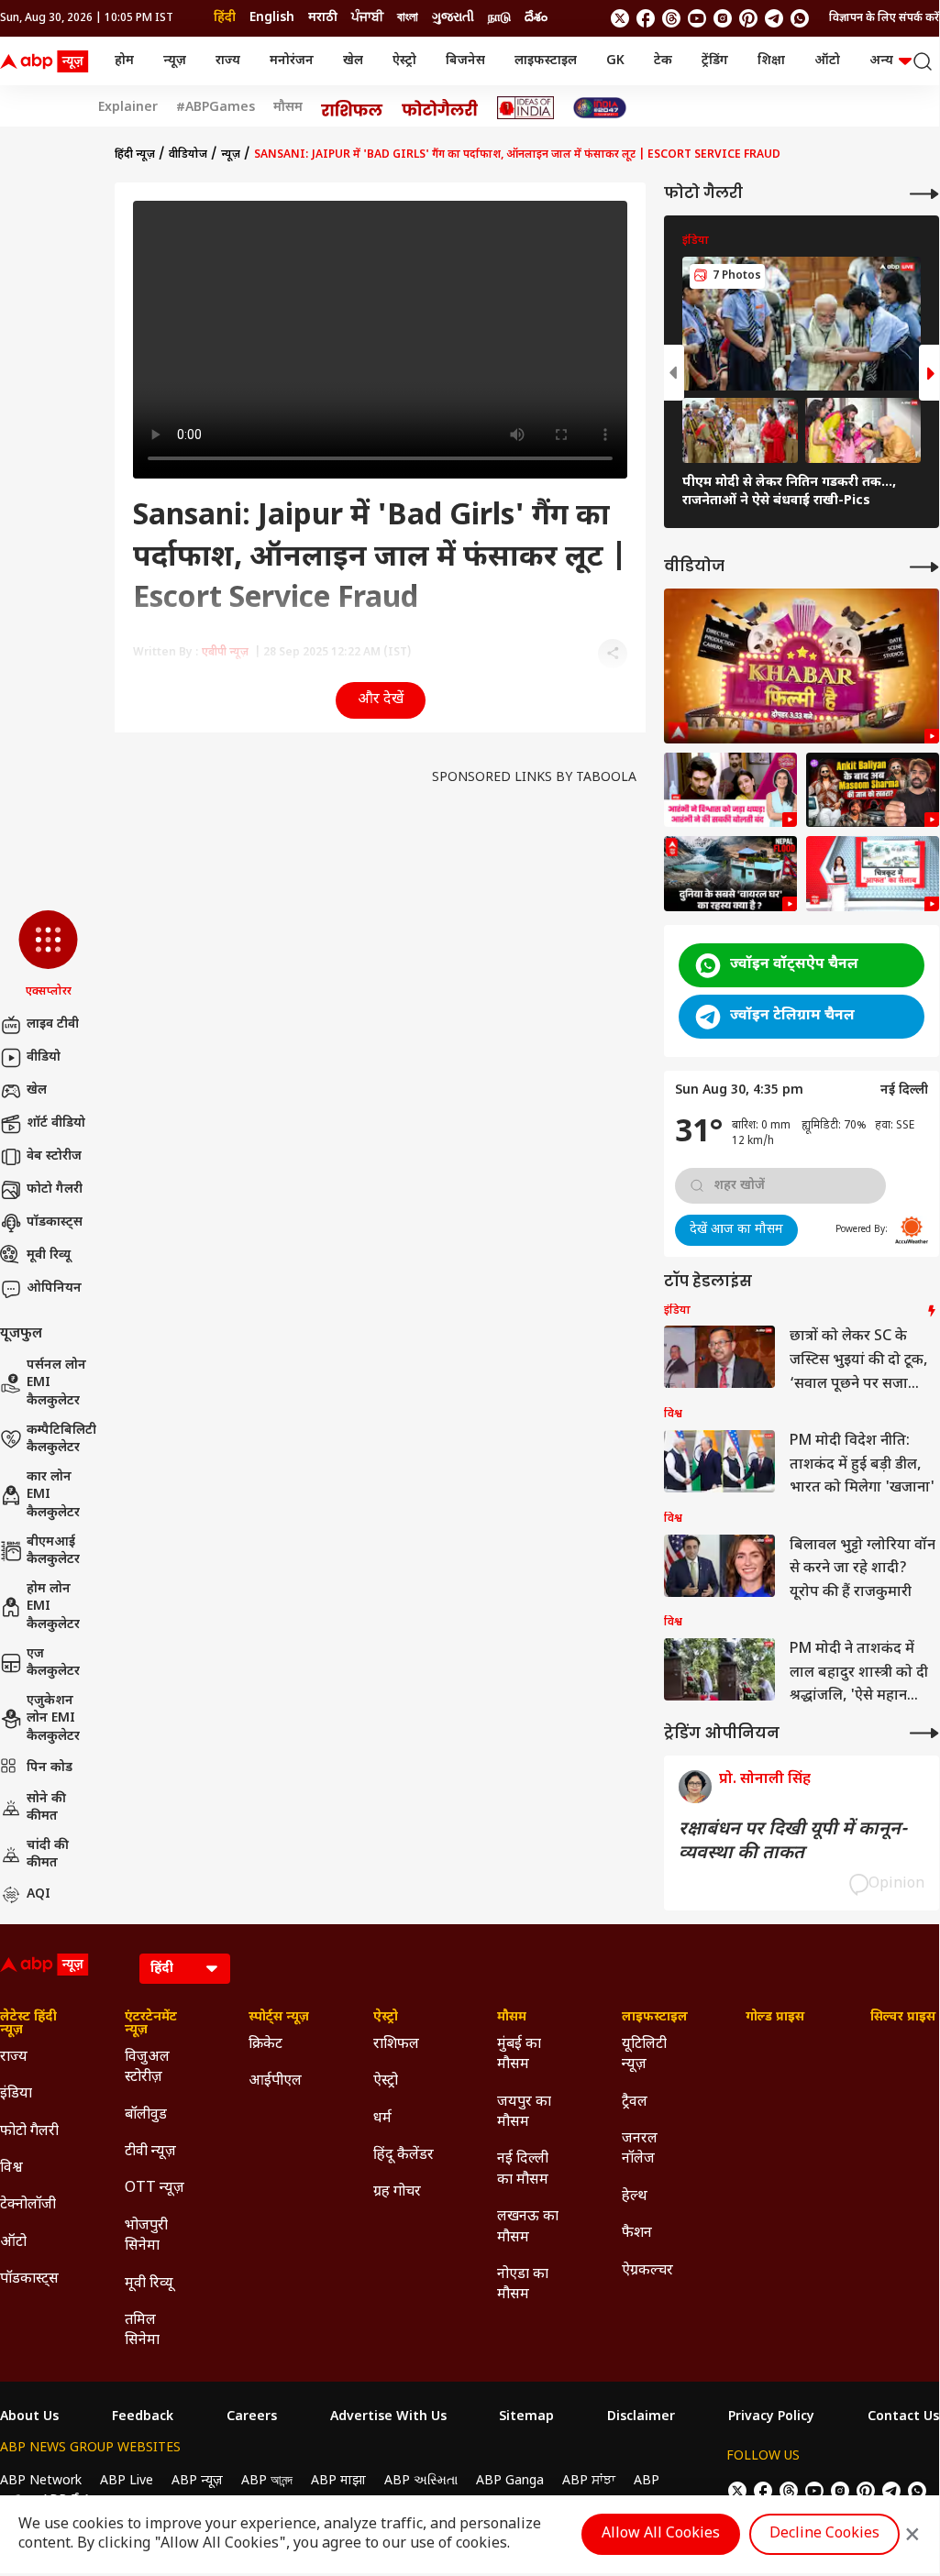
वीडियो (44, 1057)
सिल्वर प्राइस (903, 2018)
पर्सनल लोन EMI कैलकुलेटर (56, 1383)
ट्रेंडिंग (715, 61)
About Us (29, 2417)
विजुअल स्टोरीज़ (147, 2068)
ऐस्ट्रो (404, 61)
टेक (663, 61)
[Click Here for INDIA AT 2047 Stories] (600, 108)
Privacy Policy (771, 2417)
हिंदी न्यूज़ (135, 155)
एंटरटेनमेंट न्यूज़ (151, 2024)
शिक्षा (771, 61)
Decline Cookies (824, 2534)
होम (124, 61)
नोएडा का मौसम (523, 2285)
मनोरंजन (292, 61)
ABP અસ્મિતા (421, 2481)
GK (615, 61)
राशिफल (396, 2045)
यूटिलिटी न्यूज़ (644, 2055)
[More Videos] (924, 567)
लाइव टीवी (53, 1024)
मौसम (288, 108)
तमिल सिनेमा (142, 2331)
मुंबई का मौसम (519, 2055)
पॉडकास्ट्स (55, 1222)
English (272, 18)
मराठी (323, 18)
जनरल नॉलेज (640, 2149)
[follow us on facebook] (646, 18)
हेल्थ (635, 2197)
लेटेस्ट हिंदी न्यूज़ (28, 2024)
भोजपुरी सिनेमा (146, 2236)
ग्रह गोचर (397, 2192)
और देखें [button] (381, 700)
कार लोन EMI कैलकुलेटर (53, 1495)
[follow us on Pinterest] (748, 18)
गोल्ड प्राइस (775, 2018)
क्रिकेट (265, 2045)
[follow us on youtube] (697, 18)
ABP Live (127, 2481)
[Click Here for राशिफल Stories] (352, 108)
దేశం (536, 18)
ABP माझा (338, 2481)
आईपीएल (275, 2081)
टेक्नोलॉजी (28, 2205)
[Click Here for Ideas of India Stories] (526, 108)
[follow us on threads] (671, 18)
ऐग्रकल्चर (647, 2271)
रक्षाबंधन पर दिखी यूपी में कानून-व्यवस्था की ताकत (793, 1842)
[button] (48, 955)
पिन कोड (50, 1768)
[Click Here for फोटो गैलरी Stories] (440, 108)
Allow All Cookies (661, 2534)
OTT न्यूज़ (155, 2189)
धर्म (382, 2119)
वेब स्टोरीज (54, 1156)
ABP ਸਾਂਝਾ (589, 2481)
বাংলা (408, 18)
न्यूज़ (175, 61)
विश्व (11, 2169)
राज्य (228, 61)
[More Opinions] (924, 1733)
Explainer (128, 108)
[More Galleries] (924, 194)
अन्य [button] (881, 61)
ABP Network (41, 2481)
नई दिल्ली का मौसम (523, 2169)
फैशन (637, 2234)
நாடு (499, 18)
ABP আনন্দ (267, 2481)
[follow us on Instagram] (723, 18)
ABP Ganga (510, 2481)
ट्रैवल (635, 2103)
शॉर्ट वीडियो (56, 1123)
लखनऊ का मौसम (528, 2227)
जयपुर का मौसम (524, 2113)
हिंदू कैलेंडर (404, 2156)
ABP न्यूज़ (197, 2481)
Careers (252, 2417)
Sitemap (526, 2417)
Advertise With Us (388, 2417)
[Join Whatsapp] (800, 18)
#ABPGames (216, 108)
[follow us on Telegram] (774, 18)
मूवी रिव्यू (49, 1255)
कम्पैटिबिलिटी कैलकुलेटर (61, 1440)
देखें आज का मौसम (736, 1230)
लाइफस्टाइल (546, 61)
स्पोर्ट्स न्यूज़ (279, 2018)
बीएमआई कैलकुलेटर (53, 1552)
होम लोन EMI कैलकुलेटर (53, 1607)
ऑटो (827, 61)
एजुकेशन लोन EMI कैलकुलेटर (53, 1719)
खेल (353, 61)
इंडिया (16, 2094)
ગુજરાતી (453, 18)
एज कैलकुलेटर (53, 1663)
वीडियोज (188, 155)
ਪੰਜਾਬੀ (367, 18)
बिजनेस (465, 61)
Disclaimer (641, 2417)
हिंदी (225, 18)
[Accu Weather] (912, 1230)
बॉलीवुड (146, 2115)
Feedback (143, 2417)
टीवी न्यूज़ (150, 2152)
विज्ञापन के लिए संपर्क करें (884, 18)
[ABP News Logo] (48, 61)
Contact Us (903, 2417)
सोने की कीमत (46, 1808)
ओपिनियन (54, 1288)
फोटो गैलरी (55, 1189)
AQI (39, 1894)
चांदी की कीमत (48, 1855)
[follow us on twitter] (620, 18)
